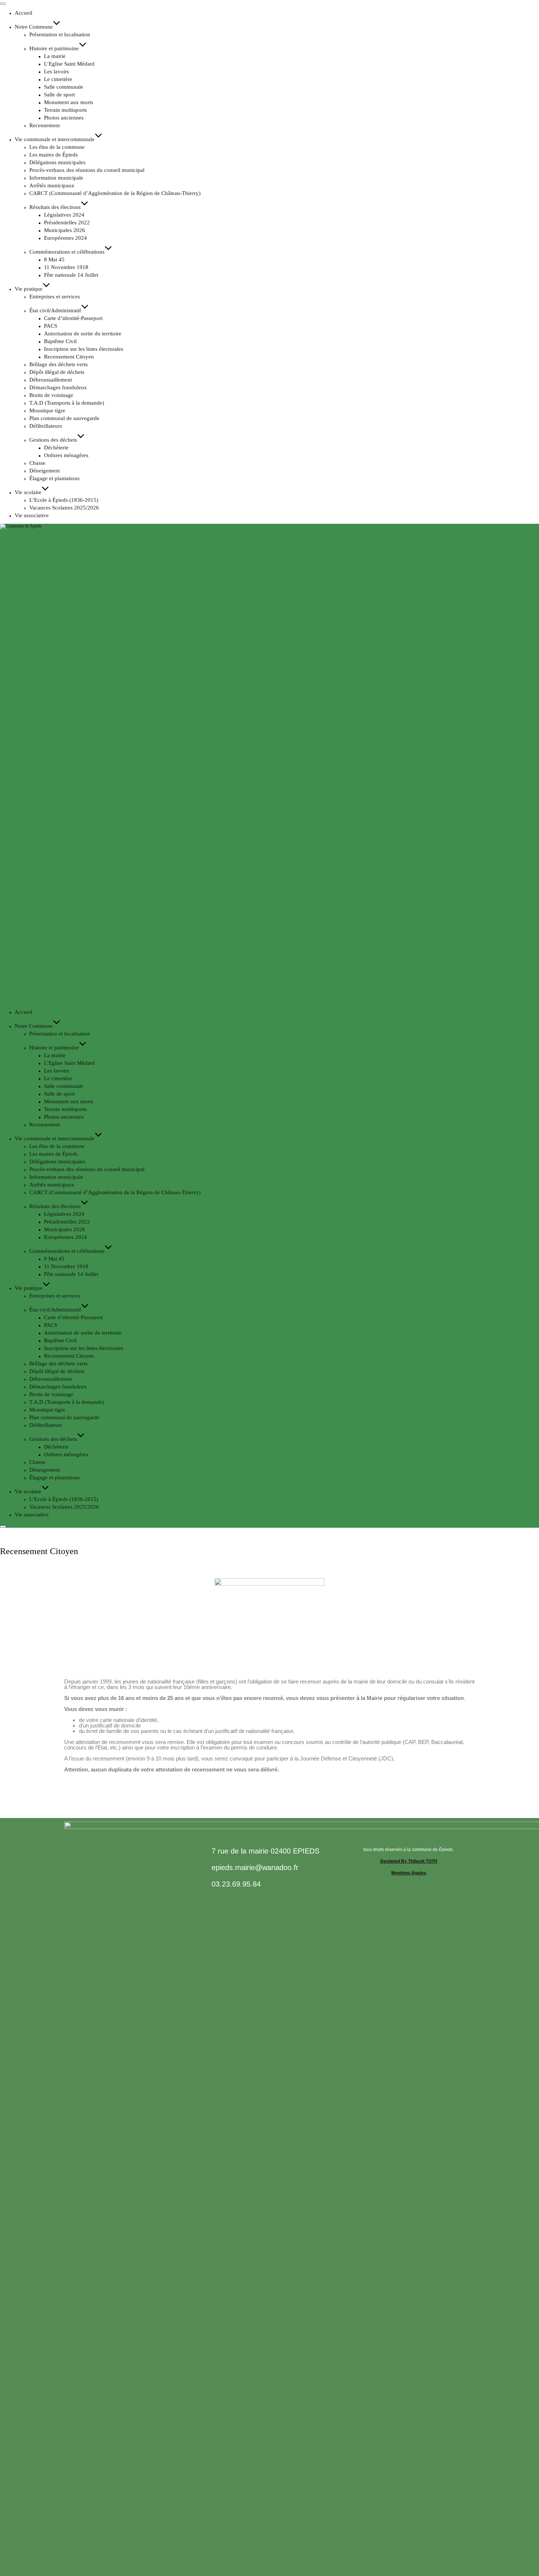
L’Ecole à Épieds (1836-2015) (64, 500)
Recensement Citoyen (69, 357)
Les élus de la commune (57, 147)
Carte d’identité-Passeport (73, 318)
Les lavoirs (56, 71)
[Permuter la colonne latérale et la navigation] (3, 1527)
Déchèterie (56, 448)
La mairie (55, 56)
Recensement (45, 125)
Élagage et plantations (54, 478)
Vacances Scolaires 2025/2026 (64, 508)
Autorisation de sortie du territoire (83, 334)
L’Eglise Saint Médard (69, 64)
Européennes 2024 (65, 238)
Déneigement (45, 471)
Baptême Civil (60, 341)
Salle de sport (59, 95)
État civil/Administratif (55, 310)
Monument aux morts (69, 102)
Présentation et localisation (60, 34)
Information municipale (56, 178)
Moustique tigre (47, 411)
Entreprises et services (55, 297)
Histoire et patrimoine (54, 48)
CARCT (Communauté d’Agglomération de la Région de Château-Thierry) (115, 193)
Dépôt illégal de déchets (57, 372)
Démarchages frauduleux (58, 387)
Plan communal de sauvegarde (64, 418)
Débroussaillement (51, 380)
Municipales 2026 (65, 230)
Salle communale (64, 87)
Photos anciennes (64, 118)
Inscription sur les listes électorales (84, 349)
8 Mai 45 (54, 260)
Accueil (23, 13)
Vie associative (32, 515)
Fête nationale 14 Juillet (71, 275)
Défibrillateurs (46, 426)
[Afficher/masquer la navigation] (3, 4)
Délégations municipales (57, 162)
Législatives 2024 (64, 215)
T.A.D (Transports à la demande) (67, 403)
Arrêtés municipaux (52, 185)
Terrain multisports (65, 110)
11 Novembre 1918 (66, 267)
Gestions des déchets (53, 440)
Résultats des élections (55, 207)
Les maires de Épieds (54, 155)
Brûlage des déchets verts (58, 364)
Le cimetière (58, 79)
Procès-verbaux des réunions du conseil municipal (87, 170)
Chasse (37, 463)
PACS (51, 326)
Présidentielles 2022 (67, 222)
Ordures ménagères (66, 455)
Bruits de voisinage (51, 395)
